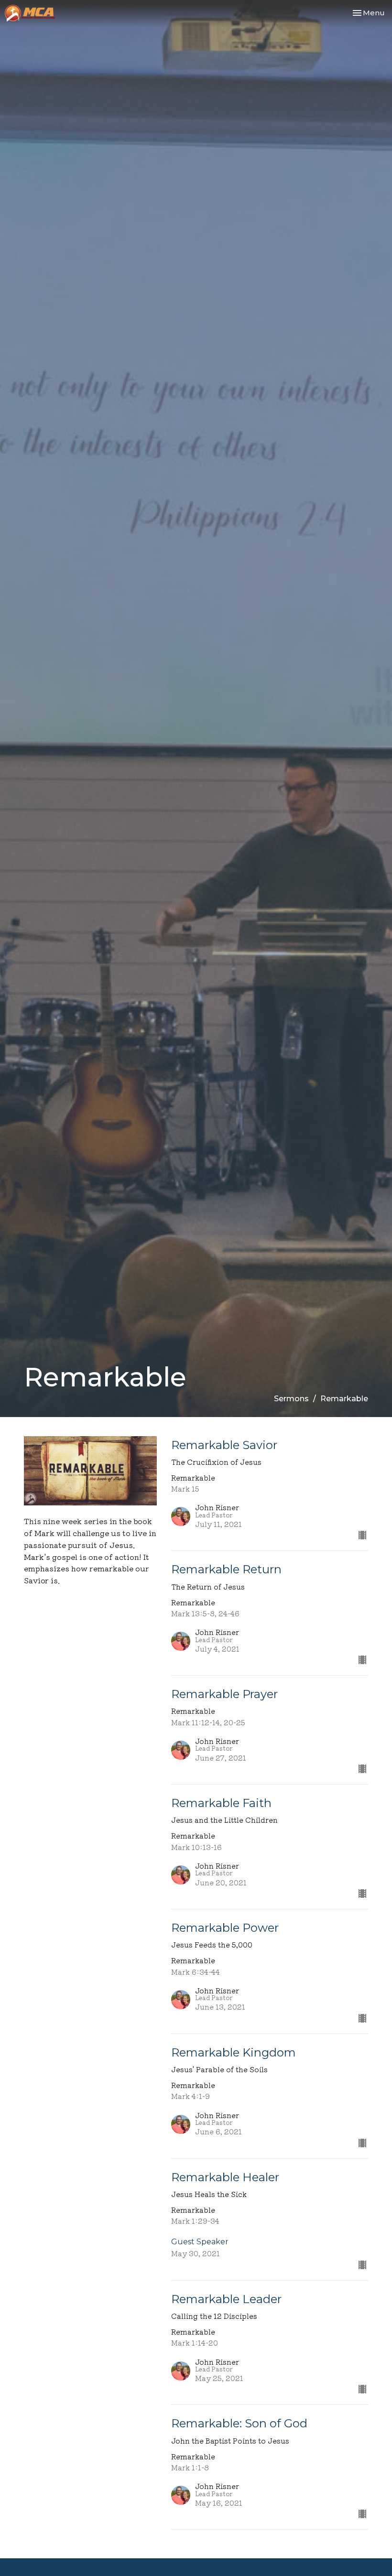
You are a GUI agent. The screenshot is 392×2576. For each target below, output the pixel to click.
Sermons (291, 1399)
